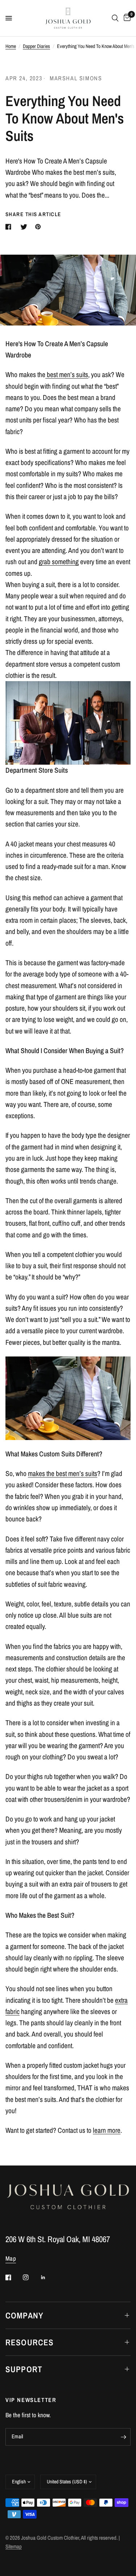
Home (11, 46)
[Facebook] (13, 2277)
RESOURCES (30, 2342)
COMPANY (24, 2315)
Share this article (33, 215)
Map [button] (11, 2258)
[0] (126, 18)
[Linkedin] (48, 2277)
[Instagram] (31, 2277)
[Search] (115, 18)
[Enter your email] (123, 2437)
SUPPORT (24, 2369)
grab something (59, 562)
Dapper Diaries (36, 46)
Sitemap (14, 2547)
